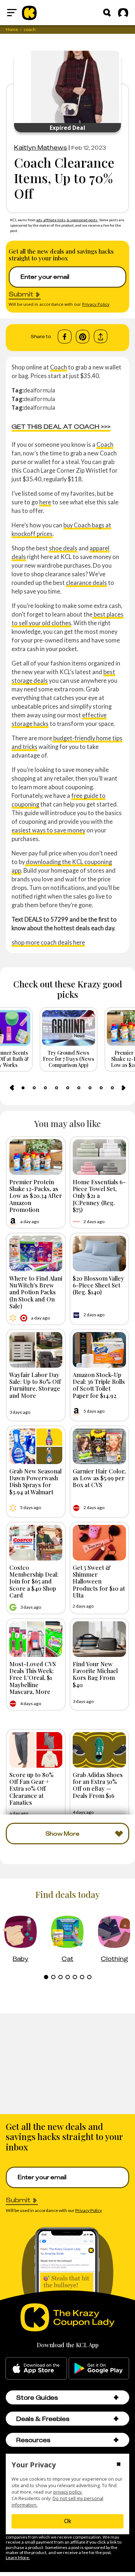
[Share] (101, 337)
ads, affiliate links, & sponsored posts (67, 220)
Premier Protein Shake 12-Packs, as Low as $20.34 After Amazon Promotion (36, 1196)
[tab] (23, 1088)
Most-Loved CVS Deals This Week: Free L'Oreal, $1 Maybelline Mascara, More (33, 1678)
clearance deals (86, 583)
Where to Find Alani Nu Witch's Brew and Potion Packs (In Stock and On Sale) (36, 1292)
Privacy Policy (96, 304)
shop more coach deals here (48, 942)
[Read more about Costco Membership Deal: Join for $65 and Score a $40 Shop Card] (36, 1543)
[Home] (29, 13)
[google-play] (99, 2368)
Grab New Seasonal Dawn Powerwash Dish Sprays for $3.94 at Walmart (35, 1481)
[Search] (107, 13)
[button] (116, 2397)
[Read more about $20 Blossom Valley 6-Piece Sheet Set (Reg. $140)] (99, 1253)
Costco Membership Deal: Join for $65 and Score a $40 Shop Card (34, 1581)
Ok (68, 2521)
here (45, 502)
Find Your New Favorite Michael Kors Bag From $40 (95, 1674)
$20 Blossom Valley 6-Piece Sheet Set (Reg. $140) (98, 1285)
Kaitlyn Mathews (40, 147)
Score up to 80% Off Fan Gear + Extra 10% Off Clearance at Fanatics (31, 1788)
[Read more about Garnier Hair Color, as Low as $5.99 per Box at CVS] (99, 1446)
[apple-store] (36, 2368)
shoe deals (63, 548)
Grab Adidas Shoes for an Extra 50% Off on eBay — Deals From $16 (98, 1785)
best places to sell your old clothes (67, 619)
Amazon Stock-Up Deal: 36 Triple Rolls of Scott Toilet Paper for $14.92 (99, 1385)
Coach (58, 367)
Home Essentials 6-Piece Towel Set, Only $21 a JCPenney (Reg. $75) (99, 1196)
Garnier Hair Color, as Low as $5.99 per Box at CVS (99, 1478)
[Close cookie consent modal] (119, 2465)
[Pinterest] (83, 337)
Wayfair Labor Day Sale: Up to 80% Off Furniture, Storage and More (35, 1385)
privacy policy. (68, 2492)
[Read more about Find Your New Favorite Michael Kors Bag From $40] (99, 1639)
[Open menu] (12, 13)
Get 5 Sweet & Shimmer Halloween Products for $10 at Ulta (99, 1581)
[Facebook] (65, 337)
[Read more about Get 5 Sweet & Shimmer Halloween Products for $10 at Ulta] (99, 1543)
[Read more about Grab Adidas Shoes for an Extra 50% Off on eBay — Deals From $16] (99, 1750)
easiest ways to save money (48, 830)
